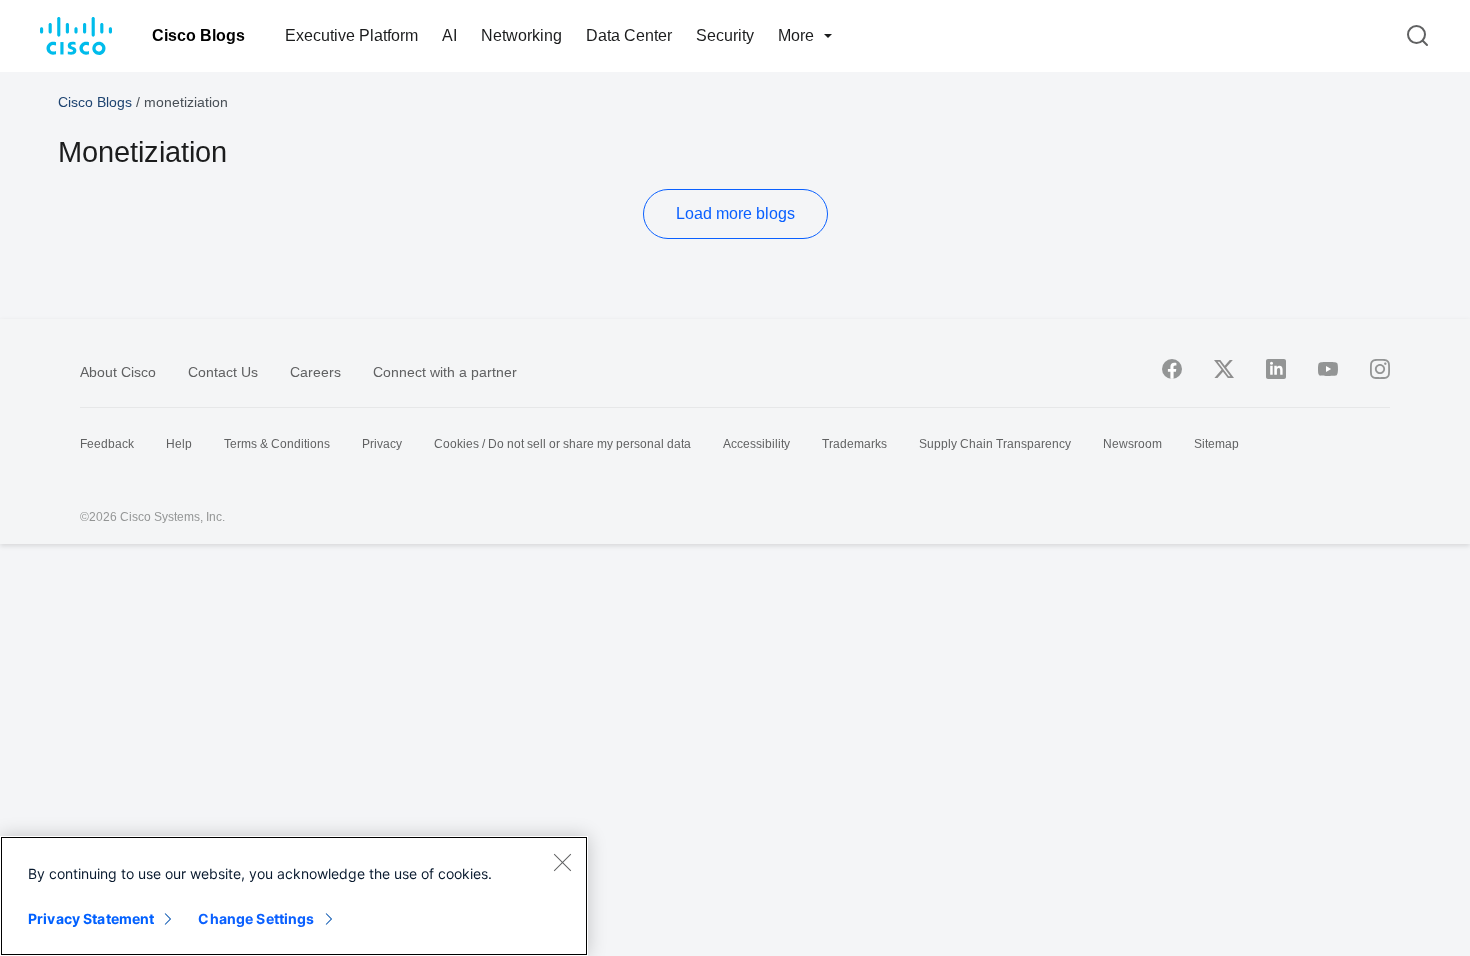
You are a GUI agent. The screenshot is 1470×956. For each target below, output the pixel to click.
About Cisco (118, 372)
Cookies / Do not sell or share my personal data (562, 444)
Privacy (382, 444)
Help (179, 444)
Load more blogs (735, 213)
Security (725, 35)
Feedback (107, 444)
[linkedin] (1276, 369)
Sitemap (1216, 444)
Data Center (629, 35)
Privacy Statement (91, 918)
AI (449, 35)
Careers (315, 372)
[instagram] (1380, 369)
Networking (521, 35)
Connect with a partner (445, 372)
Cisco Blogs (198, 35)
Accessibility (756, 444)
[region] (294, 896)
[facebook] (1172, 369)
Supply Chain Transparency (995, 444)
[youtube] (1328, 369)
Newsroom (1132, 444)
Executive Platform (351, 35)
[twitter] (1224, 369)
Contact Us (223, 372)
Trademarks (854, 444)
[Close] (562, 862)
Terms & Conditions (277, 444)
